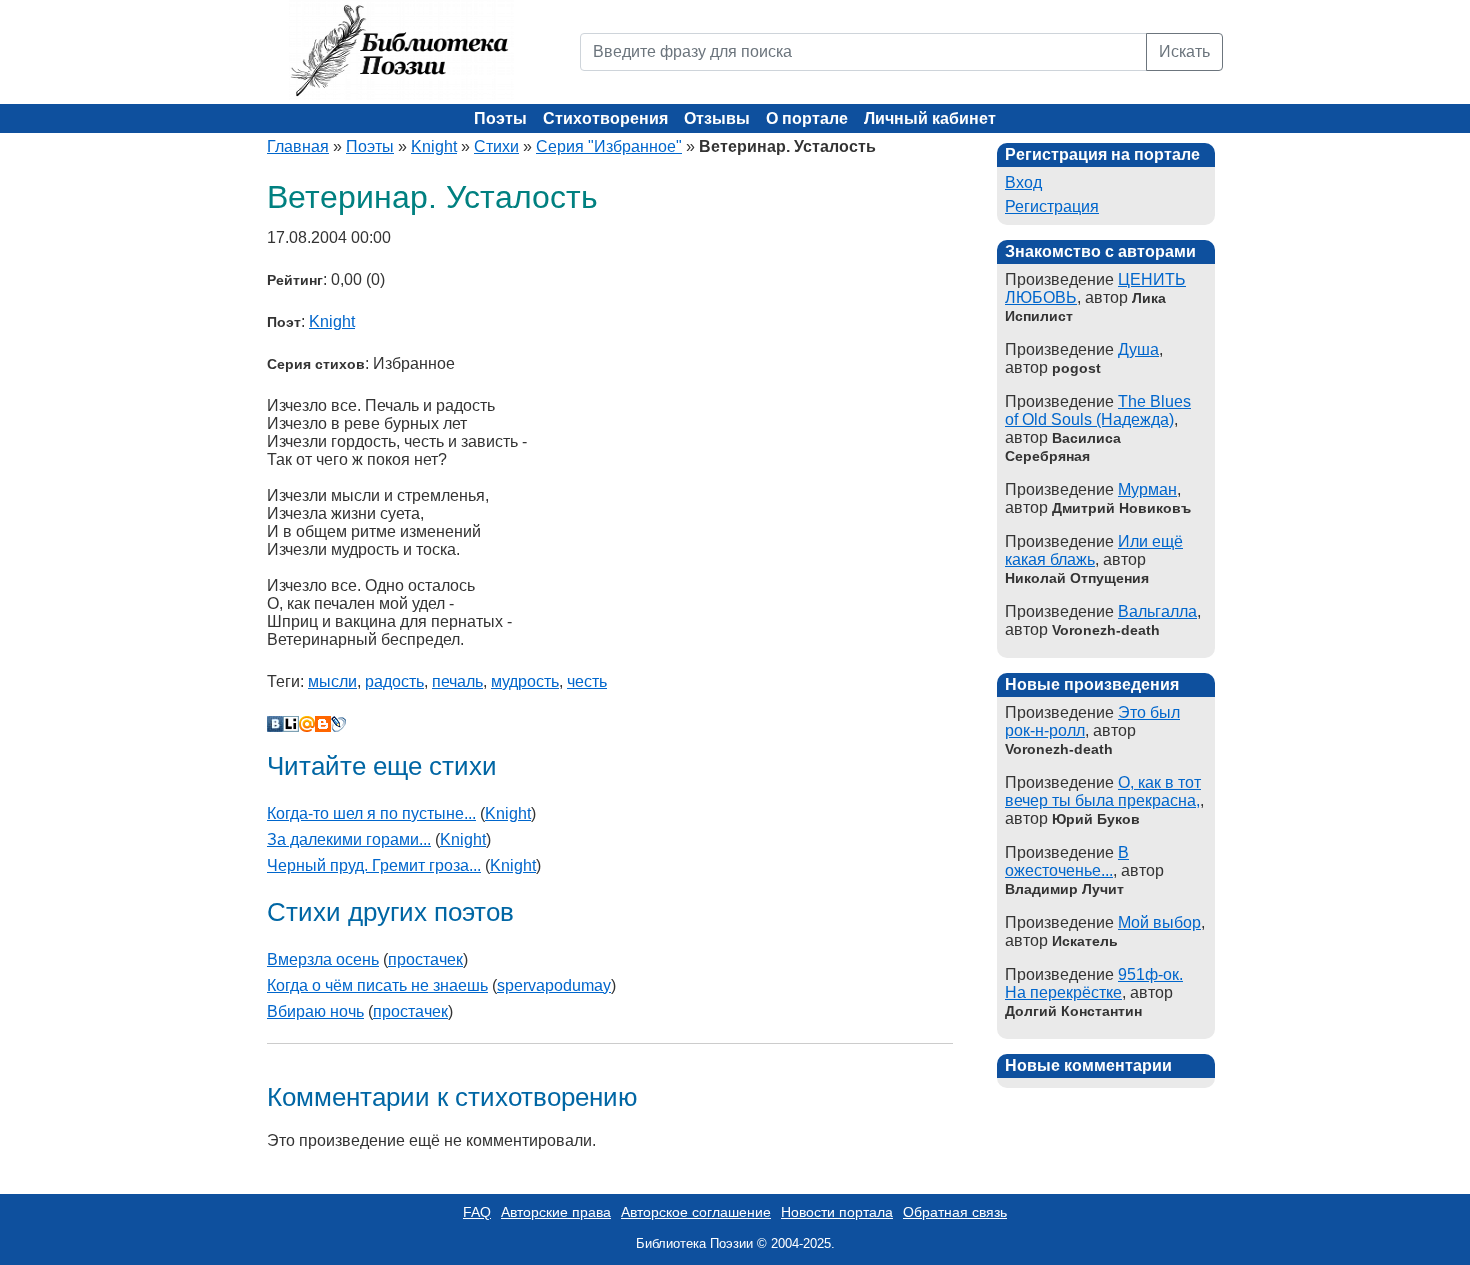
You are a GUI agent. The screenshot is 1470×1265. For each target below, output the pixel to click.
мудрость (525, 681)
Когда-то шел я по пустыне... (371, 813)
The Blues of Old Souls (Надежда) (1098, 410)
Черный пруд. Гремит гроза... (374, 865)
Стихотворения (605, 118)
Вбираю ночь (315, 1011)
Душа (1138, 349)
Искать (1184, 51)
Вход (1023, 182)
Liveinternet (291, 724)
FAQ (477, 1212)
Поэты (500, 118)
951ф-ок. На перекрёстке (1094, 983)
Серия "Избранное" (609, 146)
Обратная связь (955, 1212)
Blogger (323, 724)
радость (394, 681)
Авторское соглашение (696, 1212)
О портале (807, 118)
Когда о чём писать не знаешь (377, 985)
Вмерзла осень (323, 959)
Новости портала (837, 1212)
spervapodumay (554, 985)
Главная (298, 146)
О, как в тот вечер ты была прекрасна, (1103, 791)
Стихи (496, 146)
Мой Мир (307, 724)
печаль (457, 681)
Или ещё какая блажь (1094, 550)
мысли (332, 681)
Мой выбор (1159, 922)
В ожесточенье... (1067, 861)
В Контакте (275, 724)
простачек (425, 959)
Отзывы (717, 118)
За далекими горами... (349, 839)
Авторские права (556, 1212)
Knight (434, 146)
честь (587, 681)
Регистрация (1052, 206)
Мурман (1147, 489)
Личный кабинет (930, 118)
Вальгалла (1157, 611)
